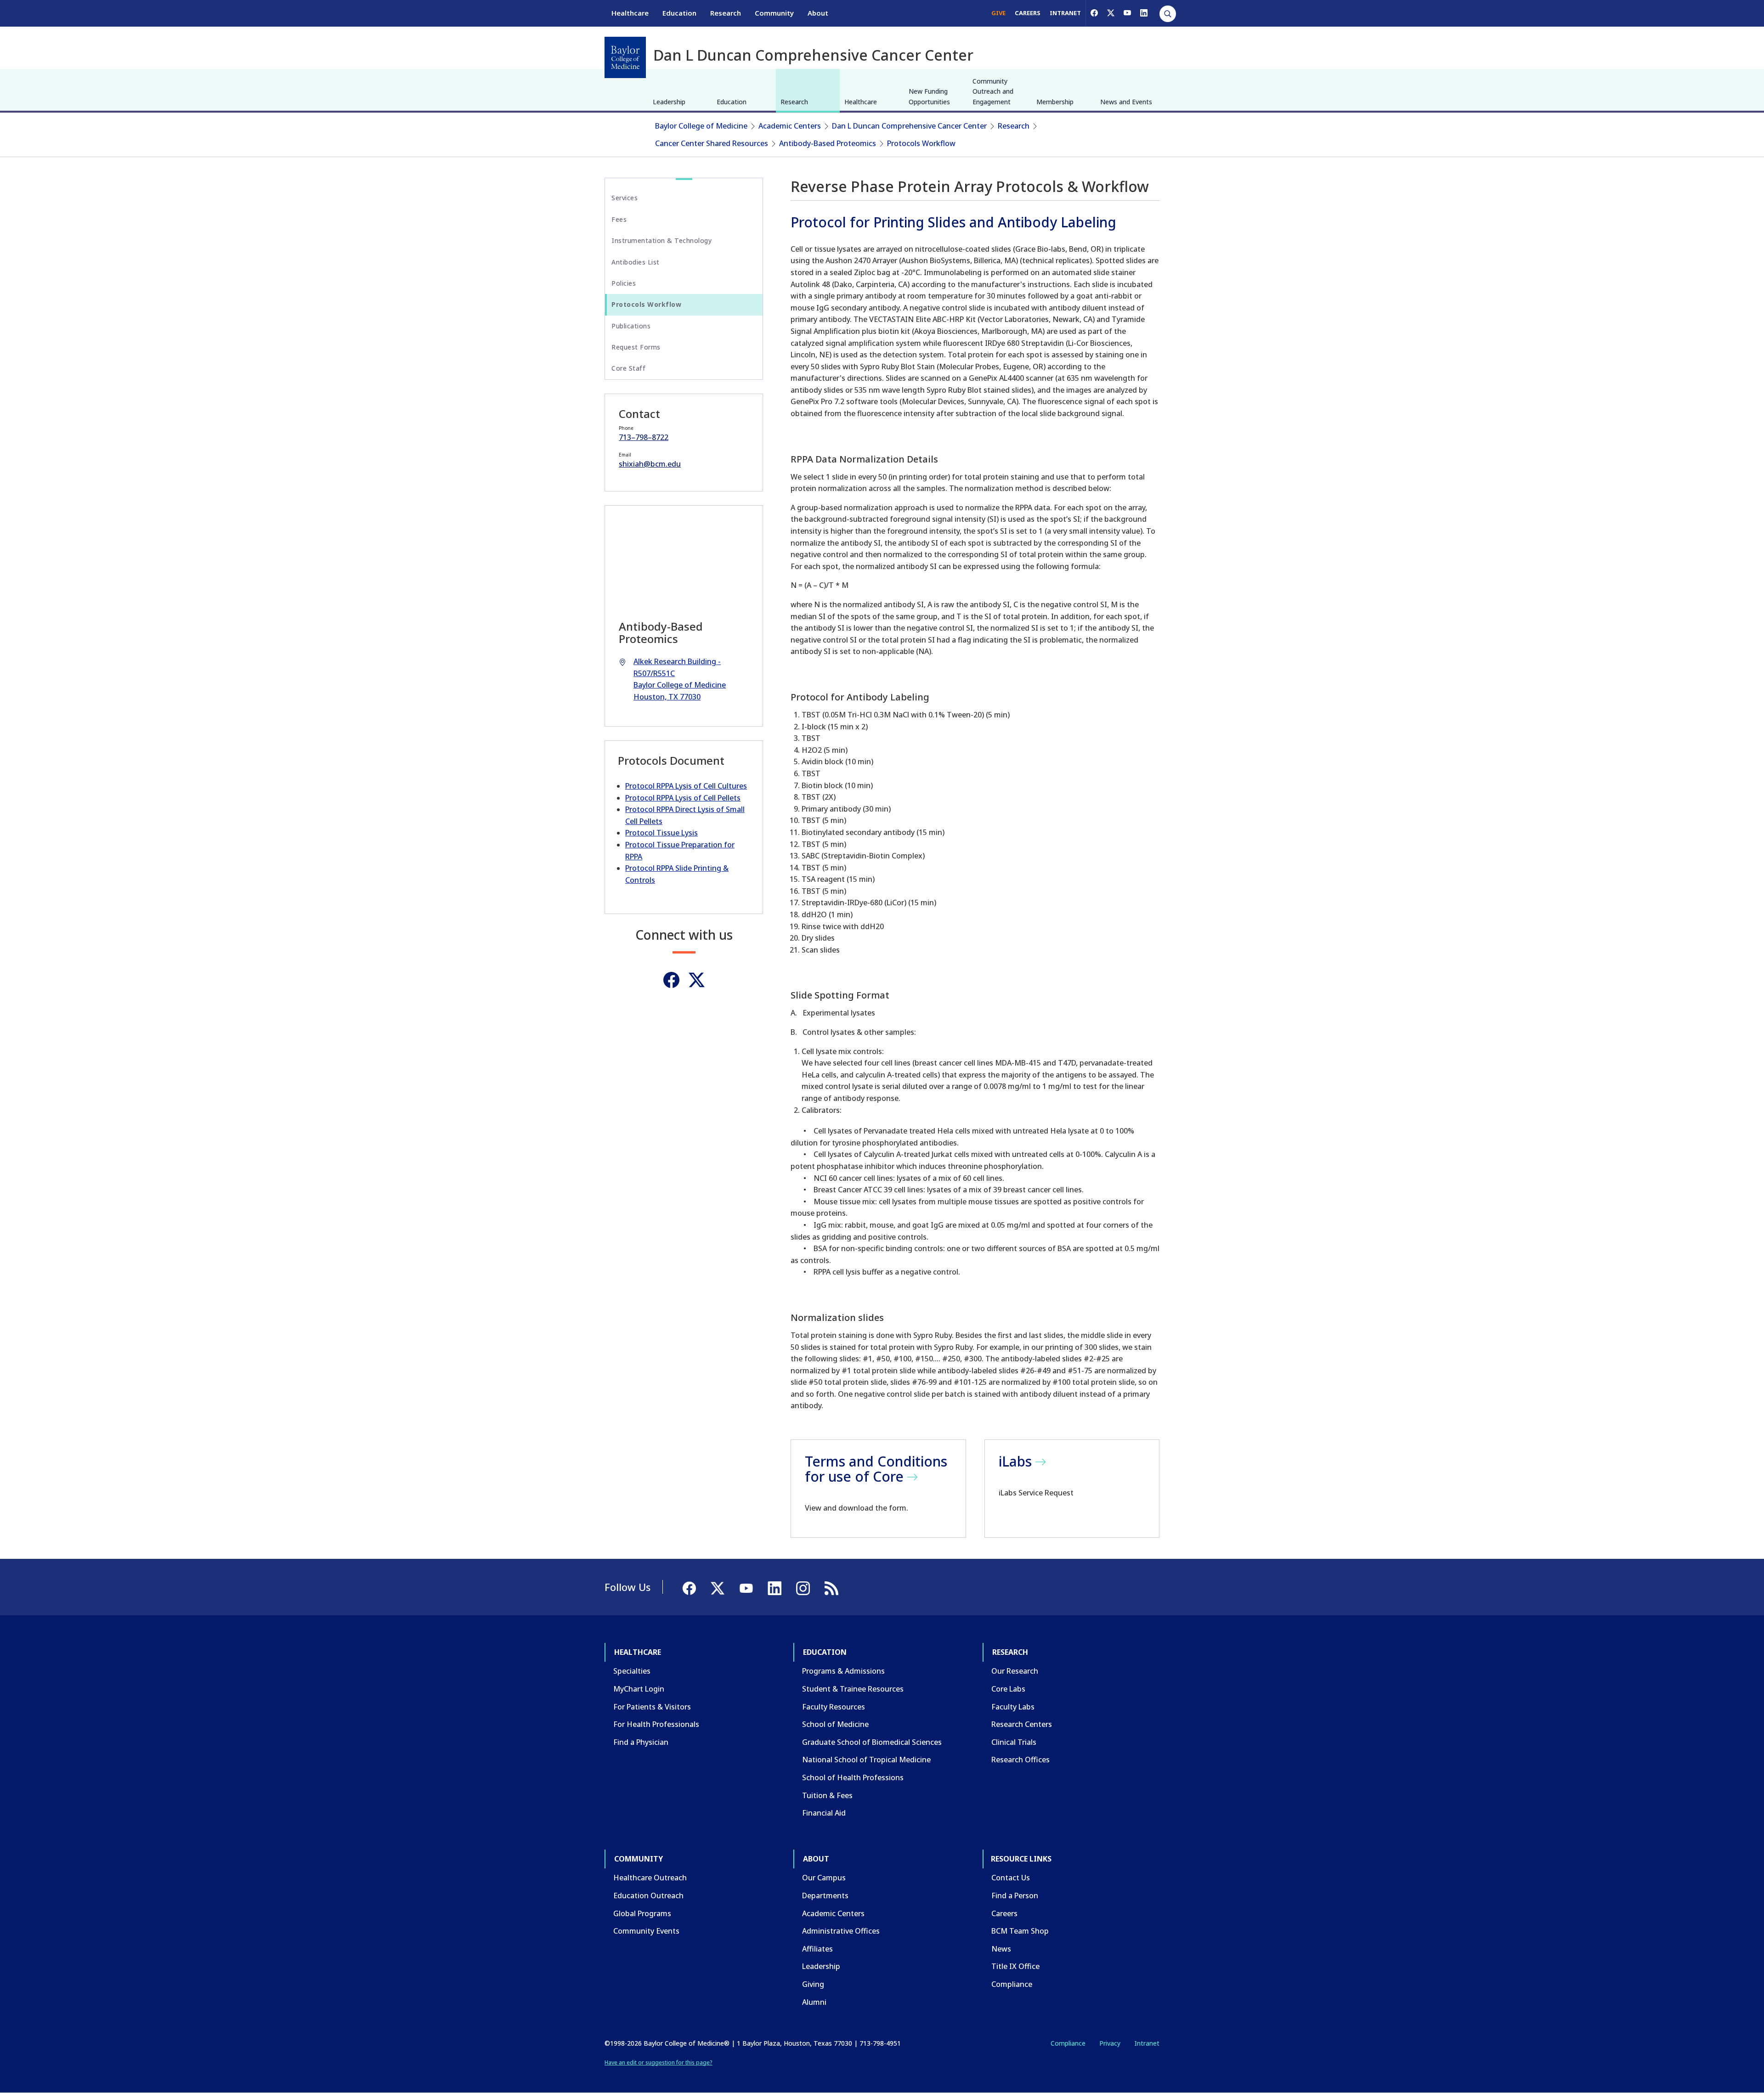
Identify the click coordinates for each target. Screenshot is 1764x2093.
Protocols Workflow (921, 143)
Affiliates (817, 1949)
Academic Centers (790, 126)
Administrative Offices (841, 1931)
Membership (1055, 102)
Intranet (1147, 2043)
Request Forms (636, 347)
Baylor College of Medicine (701, 126)
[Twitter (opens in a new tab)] (697, 980)
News (1001, 1949)
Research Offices (1021, 1760)
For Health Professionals (656, 1724)
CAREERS (1028, 13)
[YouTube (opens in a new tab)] (1127, 13)
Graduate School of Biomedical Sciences (872, 1742)
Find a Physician (641, 1742)
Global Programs (642, 1913)
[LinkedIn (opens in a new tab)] (1144, 13)
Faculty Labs (1013, 1707)
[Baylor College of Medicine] (625, 57)
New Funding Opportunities (929, 96)
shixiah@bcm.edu (650, 464)
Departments (825, 1896)
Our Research (1015, 1671)
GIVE (998, 13)
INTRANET (1065, 13)
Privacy (1110, 2043)
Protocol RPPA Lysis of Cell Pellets (683, 798)
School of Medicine (835, 1724)
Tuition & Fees (827, 1795)
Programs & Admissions (843, 1671)
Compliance (1012, 1984)
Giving (813, 1984)
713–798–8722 (644, 437)
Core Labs (1008, 1689)
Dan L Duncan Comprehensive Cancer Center (909, 126)
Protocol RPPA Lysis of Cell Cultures (686, 786)
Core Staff (628, 368)
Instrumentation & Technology (661, 240)
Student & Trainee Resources (853, 1689)
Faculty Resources (834, 1707)
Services (625, 198)
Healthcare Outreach (650, 1878)
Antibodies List (636, 262)
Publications (631, 326)
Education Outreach (648, 1896)
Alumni (814, 2002)
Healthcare (630, 13)
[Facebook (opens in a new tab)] (1094, 13)
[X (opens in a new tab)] (1111, 13)
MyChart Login (639, 1689)
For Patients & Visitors (652, 1707)
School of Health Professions (853, 1777)
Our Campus (824, 1878)
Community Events (646, 1931)
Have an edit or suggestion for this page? (659, 2062)
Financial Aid (824, 1813)
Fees (619, 219)
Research (726, 13)
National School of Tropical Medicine (866, 1760)
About (818, 13)
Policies (624, 283)
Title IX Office (1015, 1966)
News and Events (1126, 102)
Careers (1004, 1913)
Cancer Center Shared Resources (712, 143)
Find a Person (1015, 1896)
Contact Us (1011, 1878)
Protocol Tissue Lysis (661, 833)
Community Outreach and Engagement (993, 91)
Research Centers (1022, 1724)
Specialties (632, 1671)
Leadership (669, 102)
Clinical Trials (1014, 1742)
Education (679, 13)
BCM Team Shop (1020, 1931)
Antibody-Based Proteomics (828, 143)
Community (774, 13)
